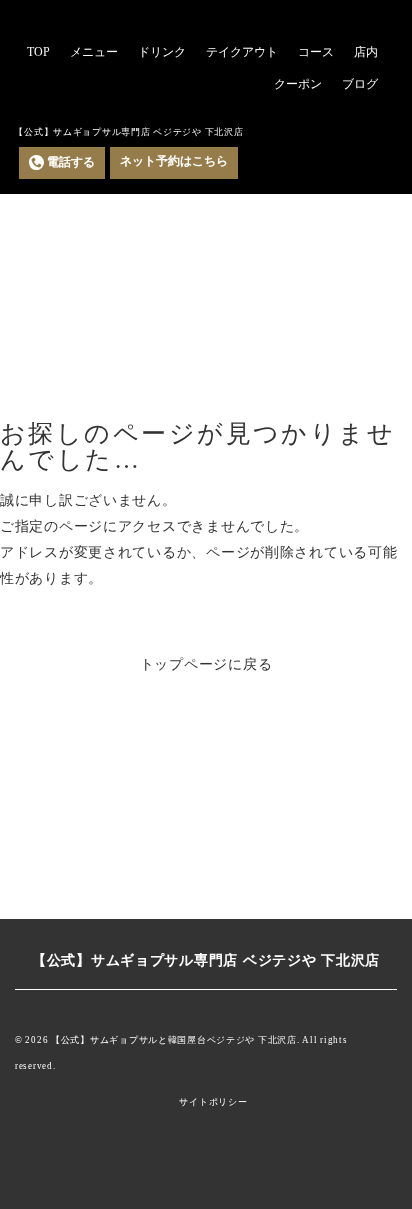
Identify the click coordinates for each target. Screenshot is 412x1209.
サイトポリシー (213, 1102)
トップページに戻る (206, 664)
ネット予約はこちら (174, 161)
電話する (71, 162)
